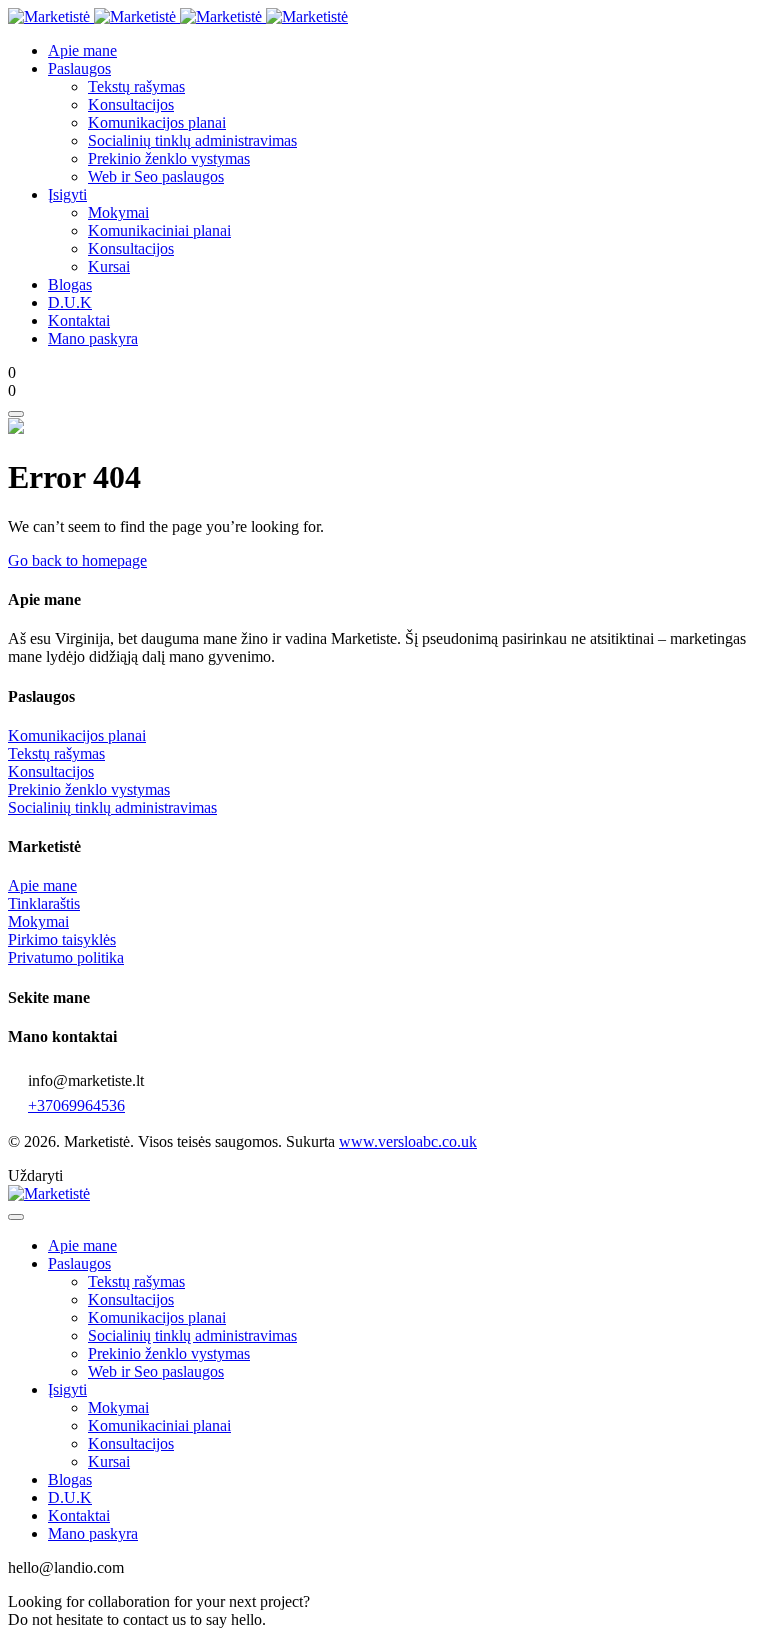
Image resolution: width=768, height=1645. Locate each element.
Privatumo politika (66, 957)
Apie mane (42, 885)
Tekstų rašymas (56, 753)
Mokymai (38, 921)
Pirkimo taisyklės (62, 939)
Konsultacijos (51, 771)
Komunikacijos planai (77, 735)
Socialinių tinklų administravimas (112, 807)
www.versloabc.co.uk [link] (408, 1141)
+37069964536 (76, 1105)
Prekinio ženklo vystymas (89, 789)
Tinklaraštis (44, 903)
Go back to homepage (77, 560)
